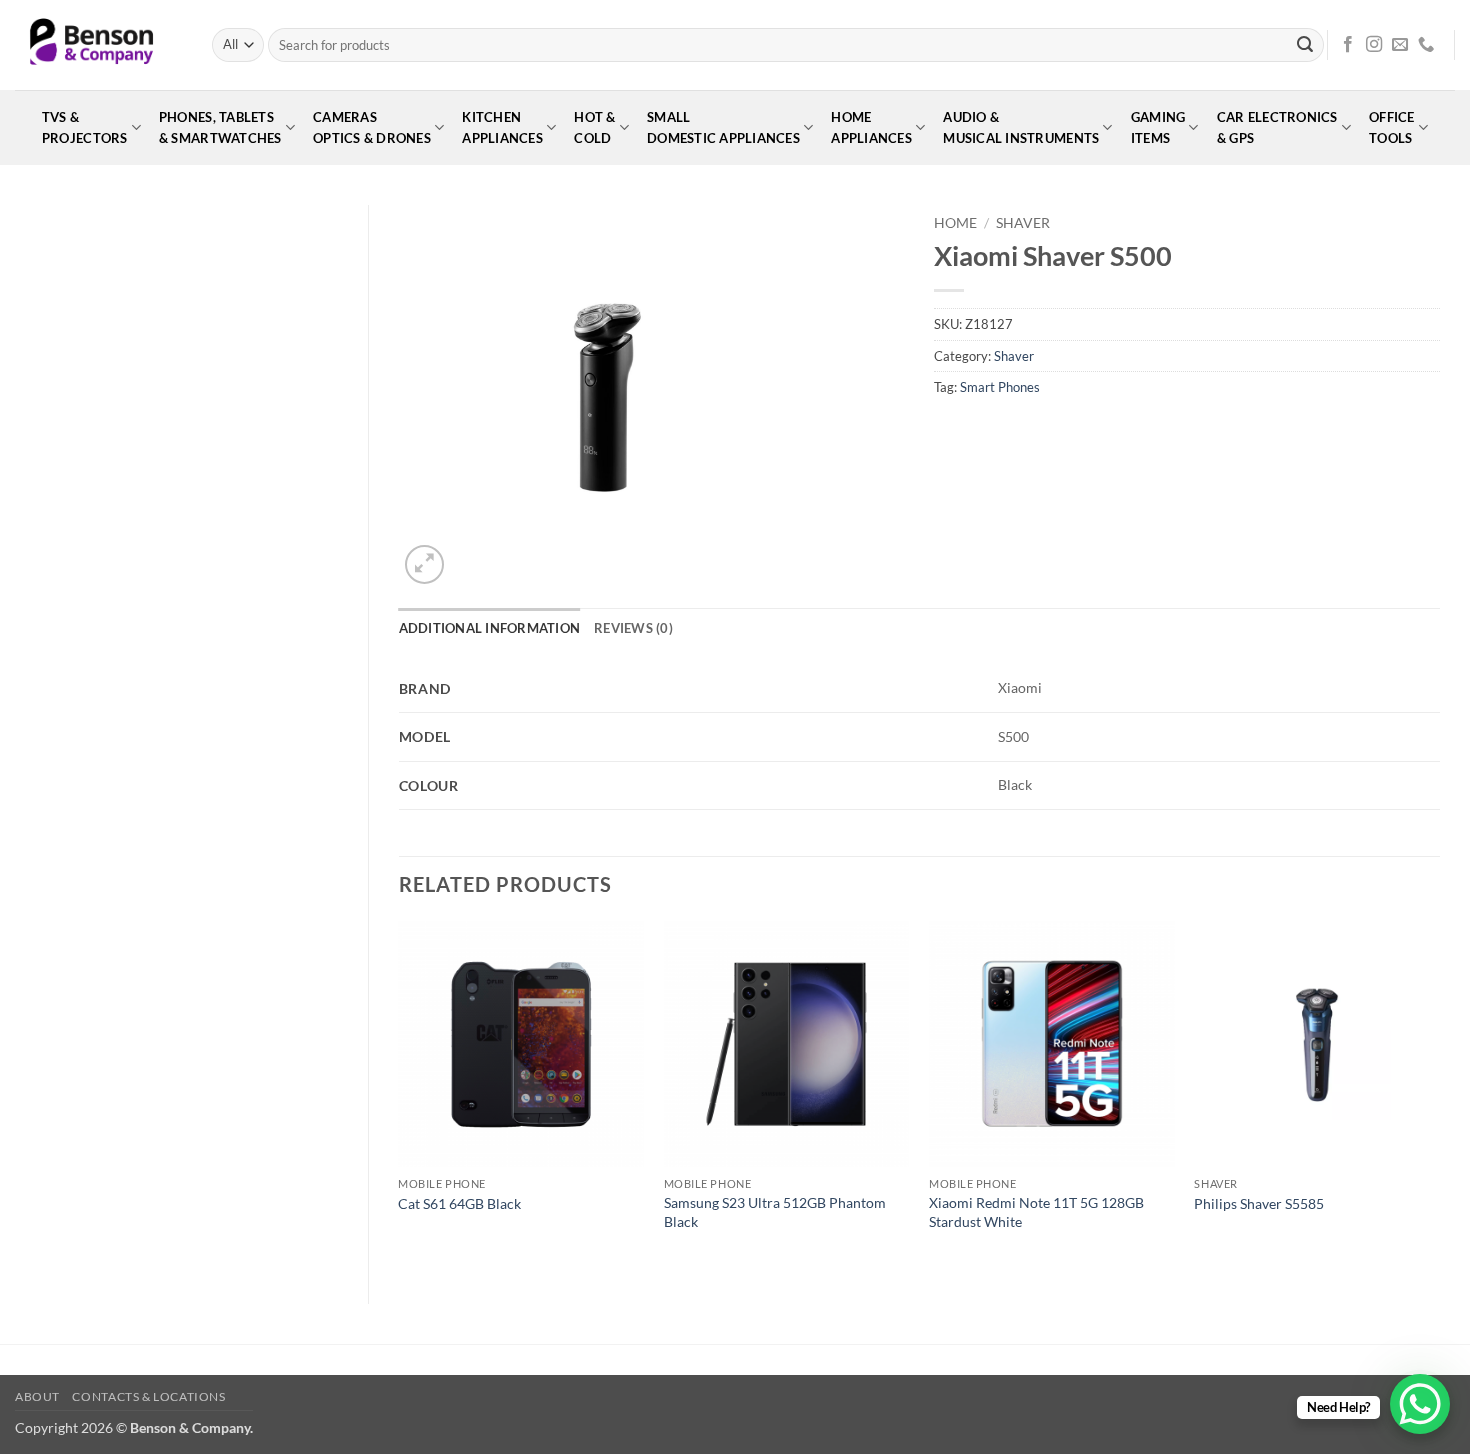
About (37, 1396)
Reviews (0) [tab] (633, 628)
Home (955, 223)
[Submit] (1305, 45)
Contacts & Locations (148, 1396)
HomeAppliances (871, 127)
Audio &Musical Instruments (1021, 127)
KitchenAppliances (502, 127)
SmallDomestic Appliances (723, 127)
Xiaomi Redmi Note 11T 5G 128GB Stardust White (1036, 1212)
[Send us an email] (1400, 45)
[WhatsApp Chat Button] (1420, 1404)
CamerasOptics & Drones (372, 127)
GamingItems (1158, 127)
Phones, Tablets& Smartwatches (220, 127)
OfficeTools (1392, 127)
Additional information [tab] (490, 628)
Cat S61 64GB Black (459, 1203)
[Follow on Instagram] (1374, 45)
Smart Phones (1000, 387)
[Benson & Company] (98, 45)
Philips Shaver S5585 (1259, 1203)
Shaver (1023, 223)
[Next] (1439, 1095)
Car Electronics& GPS (1277, 127)
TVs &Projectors (85, 127)
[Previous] (400, 1095)
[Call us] (1426, 45)
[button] (424, 564)
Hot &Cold (594, 127)
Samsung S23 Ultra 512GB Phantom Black (775, 1212)
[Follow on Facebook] (1348, 45)
